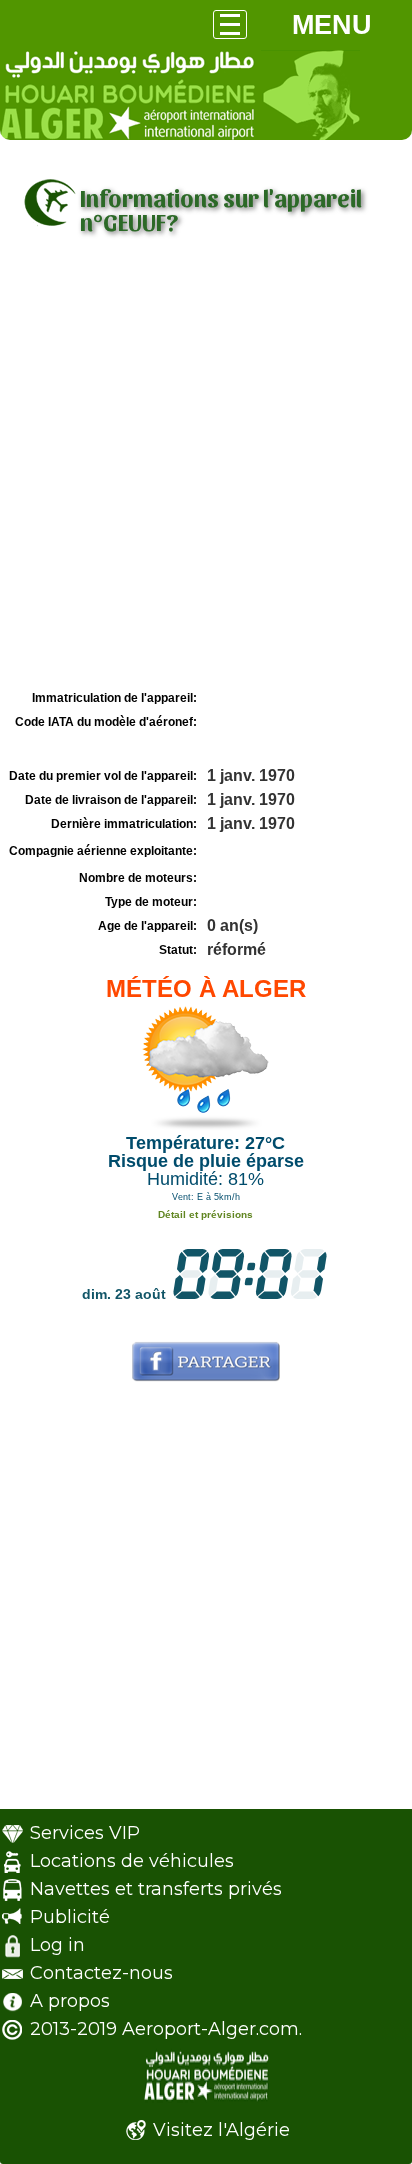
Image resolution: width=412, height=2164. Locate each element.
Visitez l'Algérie (221, 2130)
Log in (57, 1945)
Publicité (70, 1917)
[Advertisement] (206, 469)
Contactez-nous (101, 1973)
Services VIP (85, 1833)
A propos (70, 2001)
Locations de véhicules (132, 1861)
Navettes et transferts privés (156, 1889)
